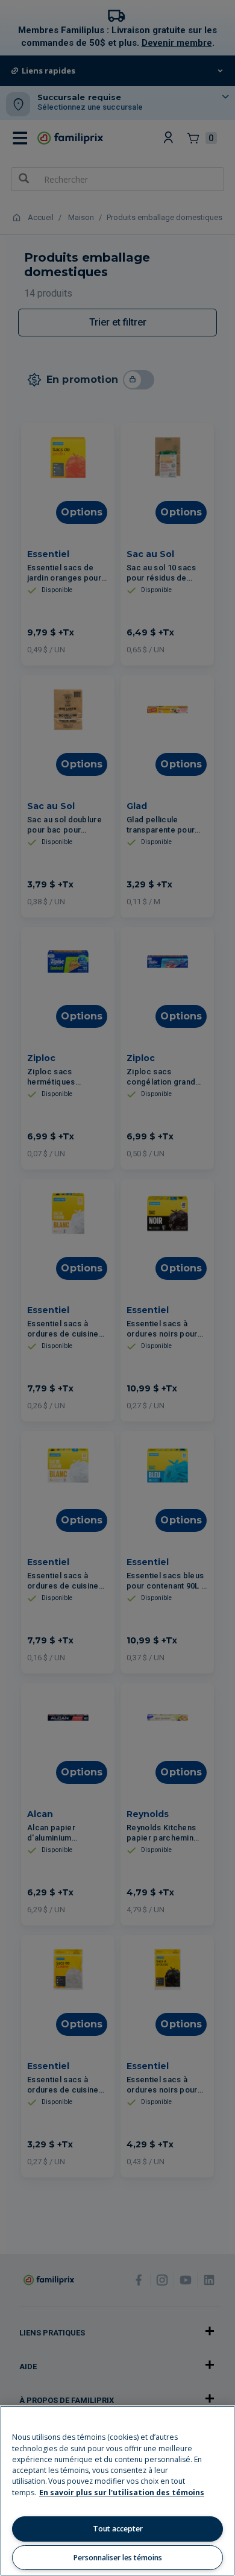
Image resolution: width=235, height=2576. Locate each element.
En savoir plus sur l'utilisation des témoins (122, 2493)
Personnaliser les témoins (118, 2558)
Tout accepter (118, 2529)
